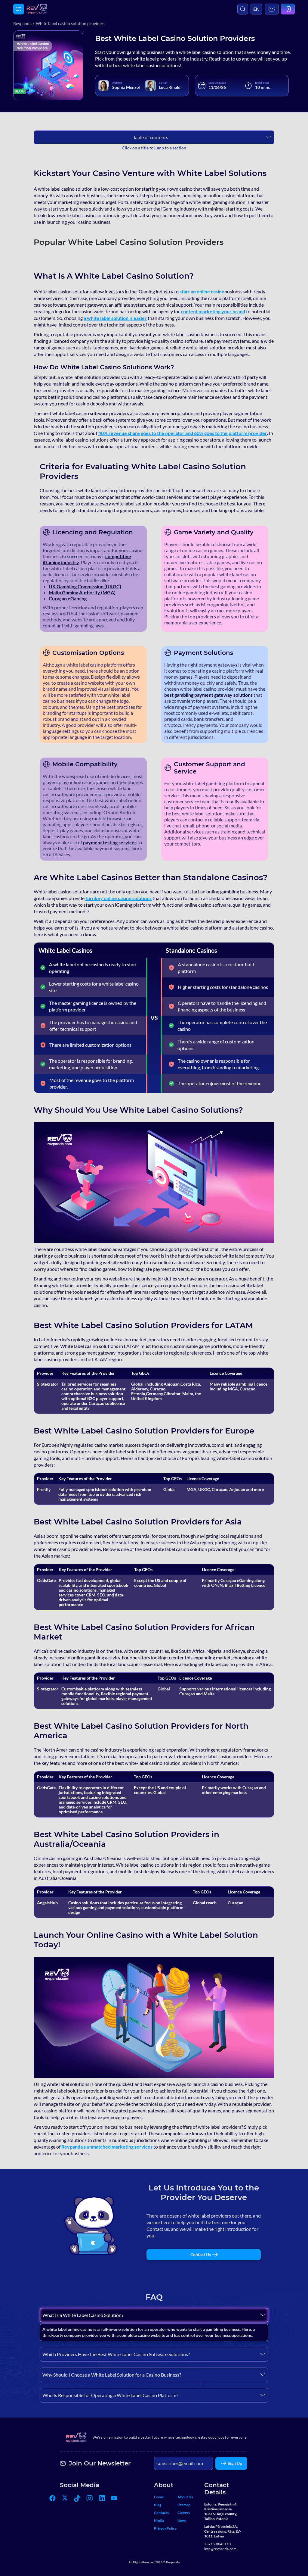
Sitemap (184, 2505)
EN (256, 9)
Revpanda (22, 23)
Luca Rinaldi (170, 87)
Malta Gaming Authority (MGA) (82, 592)
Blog (158, 2505)
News (182, 2520)
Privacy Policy (165, 2528)
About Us (185, 2497)
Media (159, 2520)
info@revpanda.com (220, 2549)
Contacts (161, 2513)
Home (159, 2497)
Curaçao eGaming (68, 598)
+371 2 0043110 (217, 2544)
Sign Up (235, 2463)
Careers (184, 2513)
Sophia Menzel (126, 87)
